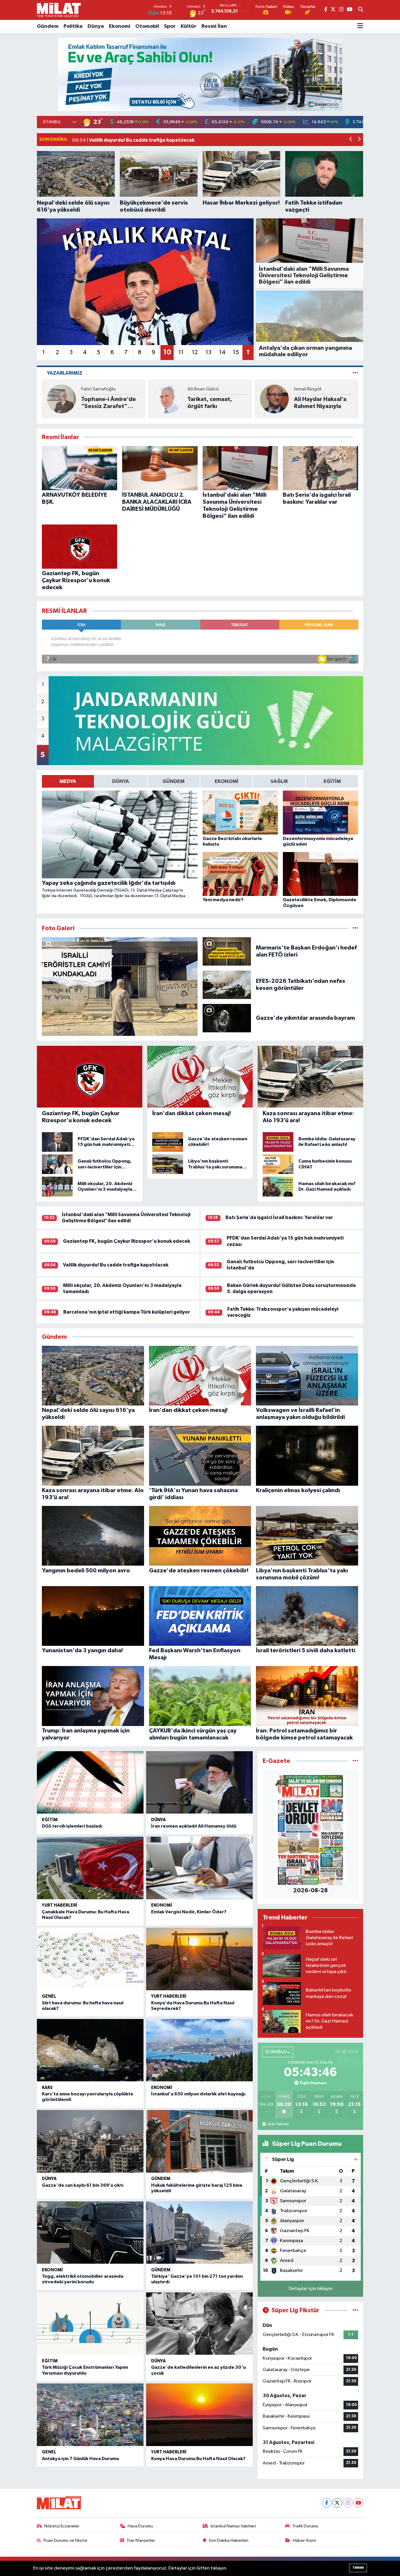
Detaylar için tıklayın (311, 2289)
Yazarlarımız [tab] (65, 373)
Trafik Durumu (305, 2526)
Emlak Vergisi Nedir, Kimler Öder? (189, 1912)
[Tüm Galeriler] (355, 928)
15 (236, 352)
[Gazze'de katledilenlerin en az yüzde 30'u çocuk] (199, 2324)
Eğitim (50, 1820)
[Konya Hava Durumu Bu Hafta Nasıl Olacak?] (199, 2415)
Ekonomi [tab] (227, 781)
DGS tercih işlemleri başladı (72, 1826)
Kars (47, 2088)
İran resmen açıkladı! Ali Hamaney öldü (194, 1826)
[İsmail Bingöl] (274, 399)
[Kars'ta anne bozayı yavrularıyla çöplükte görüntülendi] (90, 2050)
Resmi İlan (214, 26)
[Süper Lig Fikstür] (355, 2310)
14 (222, 352)
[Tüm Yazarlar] (355, 373)
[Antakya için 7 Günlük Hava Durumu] (90, 2415)
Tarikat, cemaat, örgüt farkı (210, 403)
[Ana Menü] (360, 26)
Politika (73, 26)
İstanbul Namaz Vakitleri (233, 2526)
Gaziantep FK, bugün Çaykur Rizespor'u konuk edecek (127, 1241)
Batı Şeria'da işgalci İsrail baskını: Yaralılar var (279, 1217)
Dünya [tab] (121, 781)
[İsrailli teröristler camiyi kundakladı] (120, 987)
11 (181, 352)
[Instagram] (348, 2503)
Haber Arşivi (304, 2540)
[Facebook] (327, 2503)
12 (195, 352)
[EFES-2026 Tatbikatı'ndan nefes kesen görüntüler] (227, 984)
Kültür (189, 26)
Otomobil (147, 26)
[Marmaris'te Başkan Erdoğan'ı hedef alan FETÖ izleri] (227, 951)
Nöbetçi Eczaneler (62, 2526)
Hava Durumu (140, 2526)
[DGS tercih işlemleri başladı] (90, 1783)
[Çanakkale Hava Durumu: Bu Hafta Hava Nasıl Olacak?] (90, 1868)
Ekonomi (120, 26)
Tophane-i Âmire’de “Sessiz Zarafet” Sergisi (108, 403)
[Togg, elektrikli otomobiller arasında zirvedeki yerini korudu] (90, 2233)
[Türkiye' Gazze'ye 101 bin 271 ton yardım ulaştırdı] (199, 2233)
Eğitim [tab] (332, 781)
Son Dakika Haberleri (229, 2540)
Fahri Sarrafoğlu (98, 389)
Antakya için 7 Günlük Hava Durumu (80, 2459)
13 (208, 352)
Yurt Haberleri (60, 1905)
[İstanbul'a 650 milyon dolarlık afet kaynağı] (199, 2050)
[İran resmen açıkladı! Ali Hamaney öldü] (199, 1783)
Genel (49, 1996)
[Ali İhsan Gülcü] (168, 399)
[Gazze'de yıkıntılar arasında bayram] (227, 1018)
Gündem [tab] (173, 781)
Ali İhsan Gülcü (203, 389)
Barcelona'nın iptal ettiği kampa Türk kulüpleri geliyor (127, 1312)
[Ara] (361, 10)
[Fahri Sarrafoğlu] (61, 399)
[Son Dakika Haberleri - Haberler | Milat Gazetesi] (59, 10)
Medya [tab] (68, 781)
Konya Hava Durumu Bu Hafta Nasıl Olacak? (198, 2459)
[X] (337, 2503)
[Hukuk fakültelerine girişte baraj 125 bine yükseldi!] (199, 2141)
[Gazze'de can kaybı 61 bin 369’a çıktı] (90, 2141)
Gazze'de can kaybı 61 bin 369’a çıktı (83, 2185)
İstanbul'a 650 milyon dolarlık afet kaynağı (198, 2094)
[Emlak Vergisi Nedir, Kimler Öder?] (199, 1868)
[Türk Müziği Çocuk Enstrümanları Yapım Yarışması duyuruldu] (90, 2324)
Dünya (96, 26)
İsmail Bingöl (308, 389)
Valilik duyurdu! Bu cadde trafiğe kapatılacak (116, 1265)
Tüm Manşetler (141, 2540)
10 (167, 352)
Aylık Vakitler (278, 2124)
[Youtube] (358, 2503)
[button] (351, 140)
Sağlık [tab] (279, 781)
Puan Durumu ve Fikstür (66, 2540)
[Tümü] (355, 1761)
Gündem (48, 26)
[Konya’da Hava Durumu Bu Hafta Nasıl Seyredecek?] (199, 1959)
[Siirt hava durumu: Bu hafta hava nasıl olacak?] (90, 1959)
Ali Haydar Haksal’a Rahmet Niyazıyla (320, 403)
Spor (170, 26)
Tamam (358, 2568)
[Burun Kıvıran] (200, 74)
